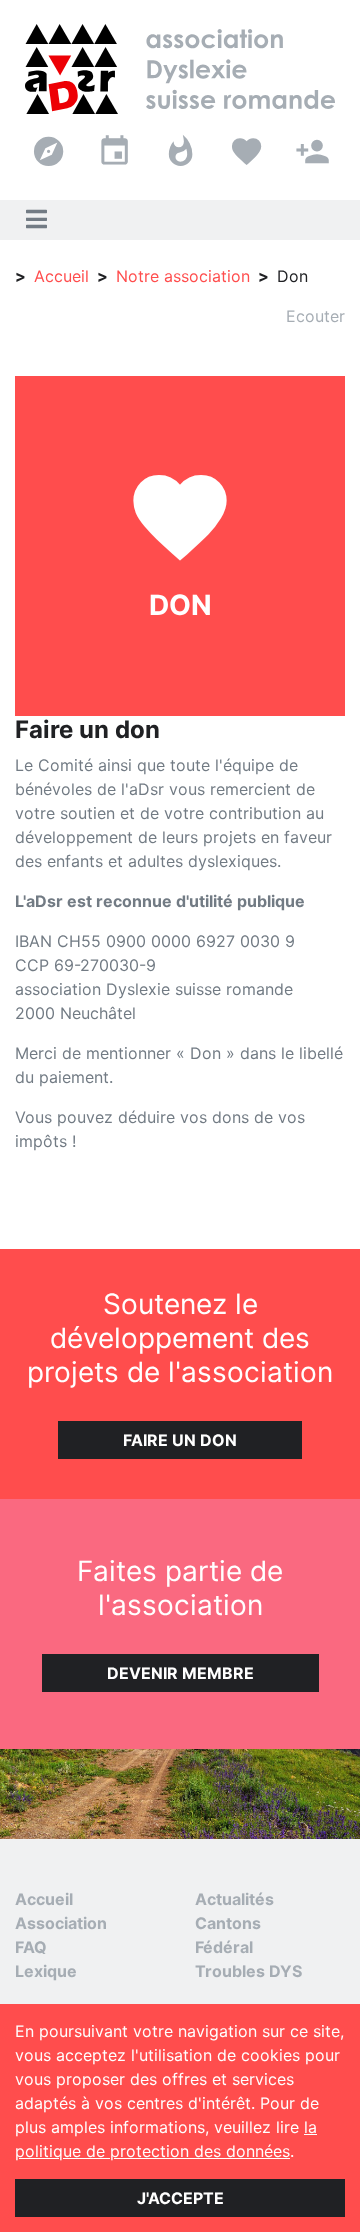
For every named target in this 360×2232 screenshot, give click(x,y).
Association (61, 1923)
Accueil (61, 276)
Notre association (183, 276)
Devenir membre (180, 1673)
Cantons (228, 1923)
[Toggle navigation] (36, 220)
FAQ (31, 1947)
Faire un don (180, 1440)
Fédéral (224, 1947)
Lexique (46, 1971)
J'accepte (180, 2198)
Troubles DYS (248, 1971)
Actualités (234, 1899)
